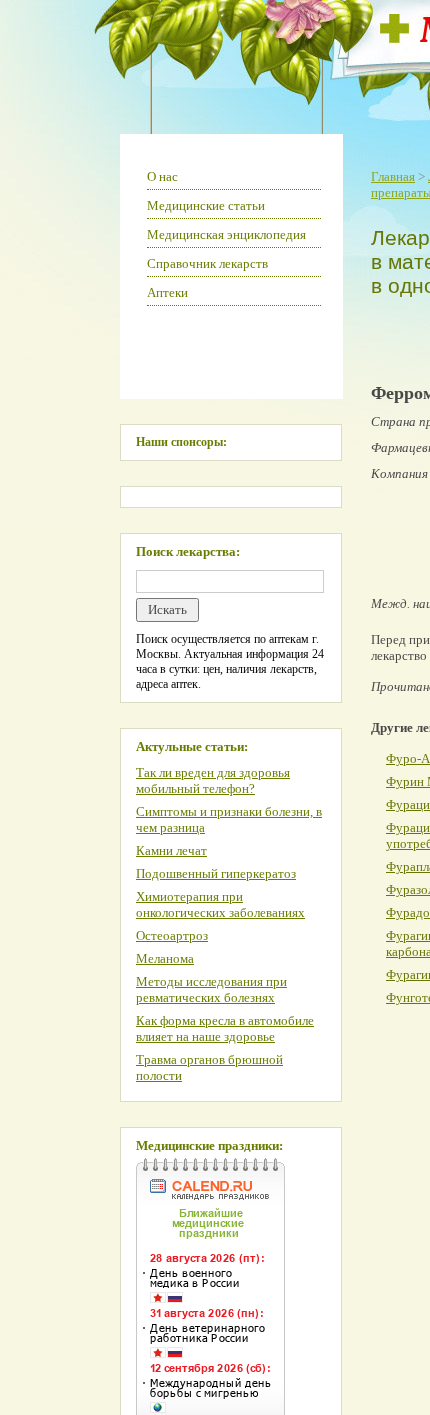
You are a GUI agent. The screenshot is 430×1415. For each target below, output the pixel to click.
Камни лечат (171, 850)
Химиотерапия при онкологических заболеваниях (220, 904)
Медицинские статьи (206, 205)
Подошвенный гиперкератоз (216, 873)
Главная (393, 176)
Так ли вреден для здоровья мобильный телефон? (213, 780)
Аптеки (167, 292)
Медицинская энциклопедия (226, 234)
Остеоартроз (172, 935)
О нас (162, 176)
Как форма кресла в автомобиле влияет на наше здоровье (225, 1028)
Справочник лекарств (207, 263)
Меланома (165, 958)
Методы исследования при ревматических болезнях (211, 989)
